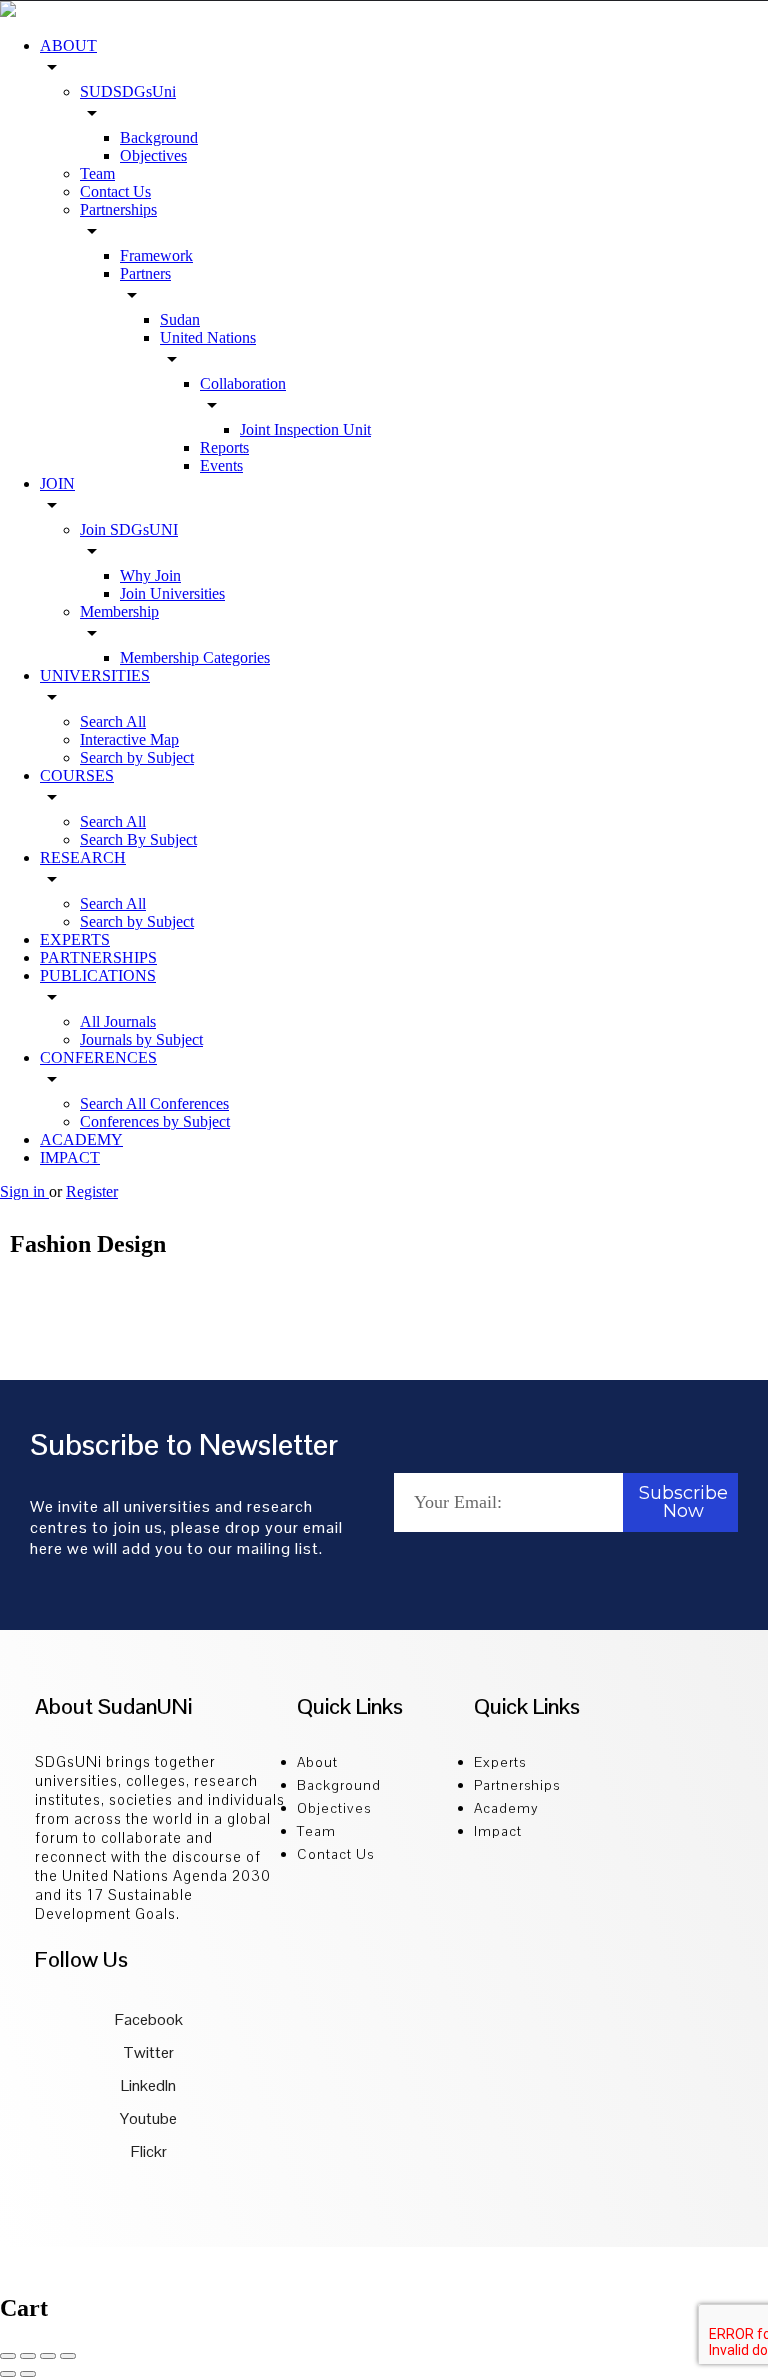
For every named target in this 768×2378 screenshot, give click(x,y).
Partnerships (118, 209)
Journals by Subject (141, 1039)
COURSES (77, 775)
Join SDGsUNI (129, 529)
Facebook (147, 2019)
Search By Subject (138, 839)
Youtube (147, 2118)
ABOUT (68, 45)
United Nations (208, 337)
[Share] (28, 2356)
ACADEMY (81, 1139)
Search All (113, 721)
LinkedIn (147, 2085)
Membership (119, 611)
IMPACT (70, 1157)
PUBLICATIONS (98, 975)
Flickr (147, 2151)
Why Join (150, 575)
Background (159, 137)
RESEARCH (83, 857)
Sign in (24, 1191)
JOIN (57, 483)
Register (92, 1191)
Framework (156, 255)
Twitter (147, 2052)
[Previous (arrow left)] (8, 2374)
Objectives (153, 155)
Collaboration (243, 383)
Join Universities (172, 593)
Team (97, 173)
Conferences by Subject (155, 1121)
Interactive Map (129, 739)
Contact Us (115, 191)
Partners (145, 273)
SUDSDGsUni (128, 91)
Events (221, 465)
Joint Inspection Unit (305, 429)
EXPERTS (75, 939)
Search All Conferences (154, 1103)
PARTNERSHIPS (98, 957)
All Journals (118, 1021)
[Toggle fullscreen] (48, 2356)
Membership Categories (195, 657)
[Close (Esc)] (8, 2356)
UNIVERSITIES (95, 675)
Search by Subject (137, 757)
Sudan (180, 319)
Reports (224, 447)
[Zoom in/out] (68, 2356)
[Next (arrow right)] (28, 2374)
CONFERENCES (98, 1057)
